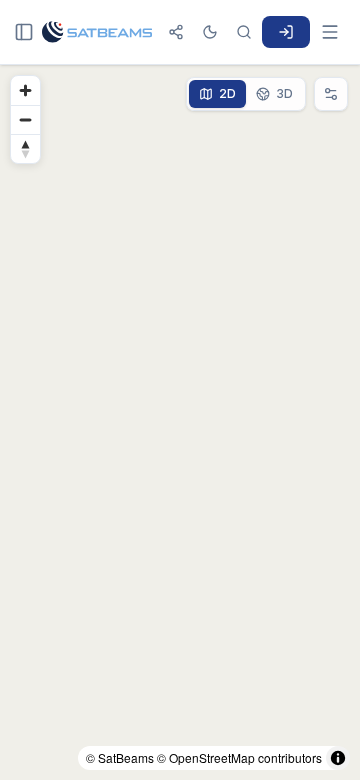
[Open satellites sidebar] (24, 32)
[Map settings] (331, 94)
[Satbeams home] (97, 32)
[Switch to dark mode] (210, 32)
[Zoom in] (25, 90)
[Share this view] (176, 32)
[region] (180, 422)
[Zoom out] (25, 119)
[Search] (244, 32)
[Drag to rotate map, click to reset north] (25, 148)
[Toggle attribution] (338, 758)
